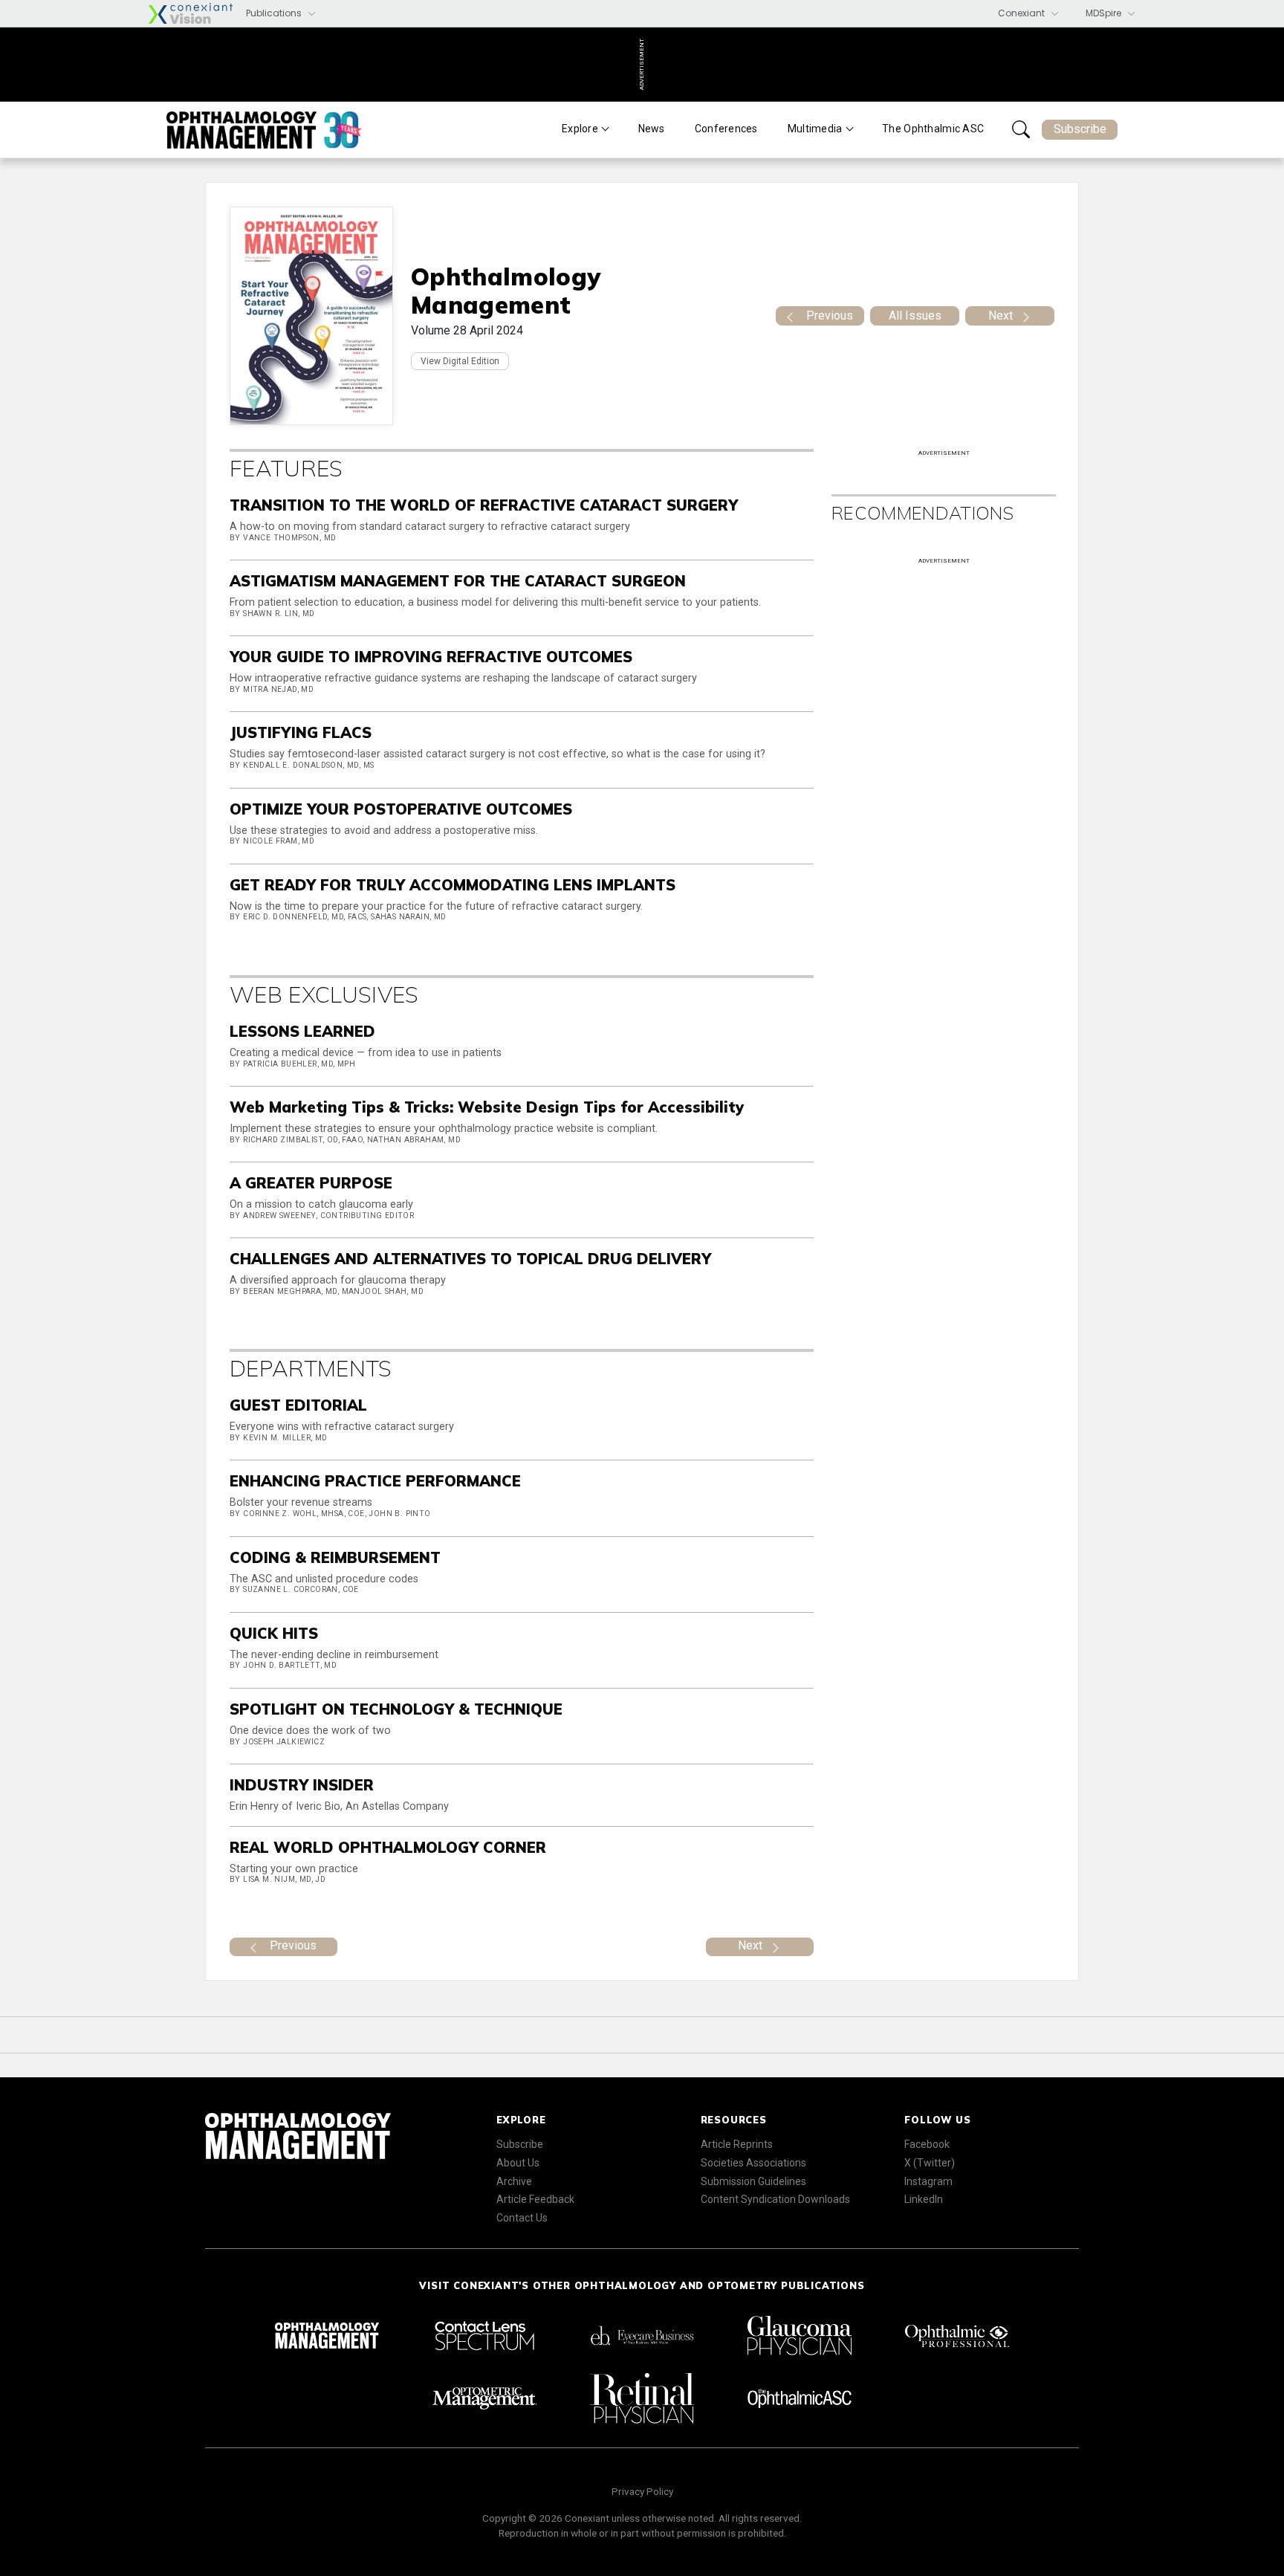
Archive (514, 2181)
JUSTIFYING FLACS (301, 732)
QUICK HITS (274, 1633)
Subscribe (1080, 129)
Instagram (928, 2181)
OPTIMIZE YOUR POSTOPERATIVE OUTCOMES (401, 809)
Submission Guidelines (753, 2181)
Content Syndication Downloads (775, 2199)
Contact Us (522, 2218)
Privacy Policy (642, 2491)
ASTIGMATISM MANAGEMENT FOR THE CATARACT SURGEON (458, 581)
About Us (518, 2163)
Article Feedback (535, 2199)
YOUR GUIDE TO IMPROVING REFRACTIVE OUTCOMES (431, 657)
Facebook (927, 2144)
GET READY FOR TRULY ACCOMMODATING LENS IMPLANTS (453, 885)
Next (1001, 315)
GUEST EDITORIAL (298, 1405)
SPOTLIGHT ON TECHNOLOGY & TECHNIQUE (396, 1709)
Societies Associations (753, 2163)
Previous (830, 315)
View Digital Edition (460, 361)
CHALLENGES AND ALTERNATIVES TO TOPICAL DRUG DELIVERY (470, 1259)
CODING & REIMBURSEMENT (335, 1557)
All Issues (915, 315)
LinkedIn (924, 2199)
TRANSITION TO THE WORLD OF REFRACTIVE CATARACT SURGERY (484, 505)
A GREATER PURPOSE (311, 1183)
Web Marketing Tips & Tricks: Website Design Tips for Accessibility (487, 1107)
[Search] (1021, 129)
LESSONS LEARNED (302, 1031)
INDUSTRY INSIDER (302, 1785)
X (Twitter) (930, 2163)
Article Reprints (737, 2144)
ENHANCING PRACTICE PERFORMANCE (375, 1481)
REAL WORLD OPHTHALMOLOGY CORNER (388, 1847)
